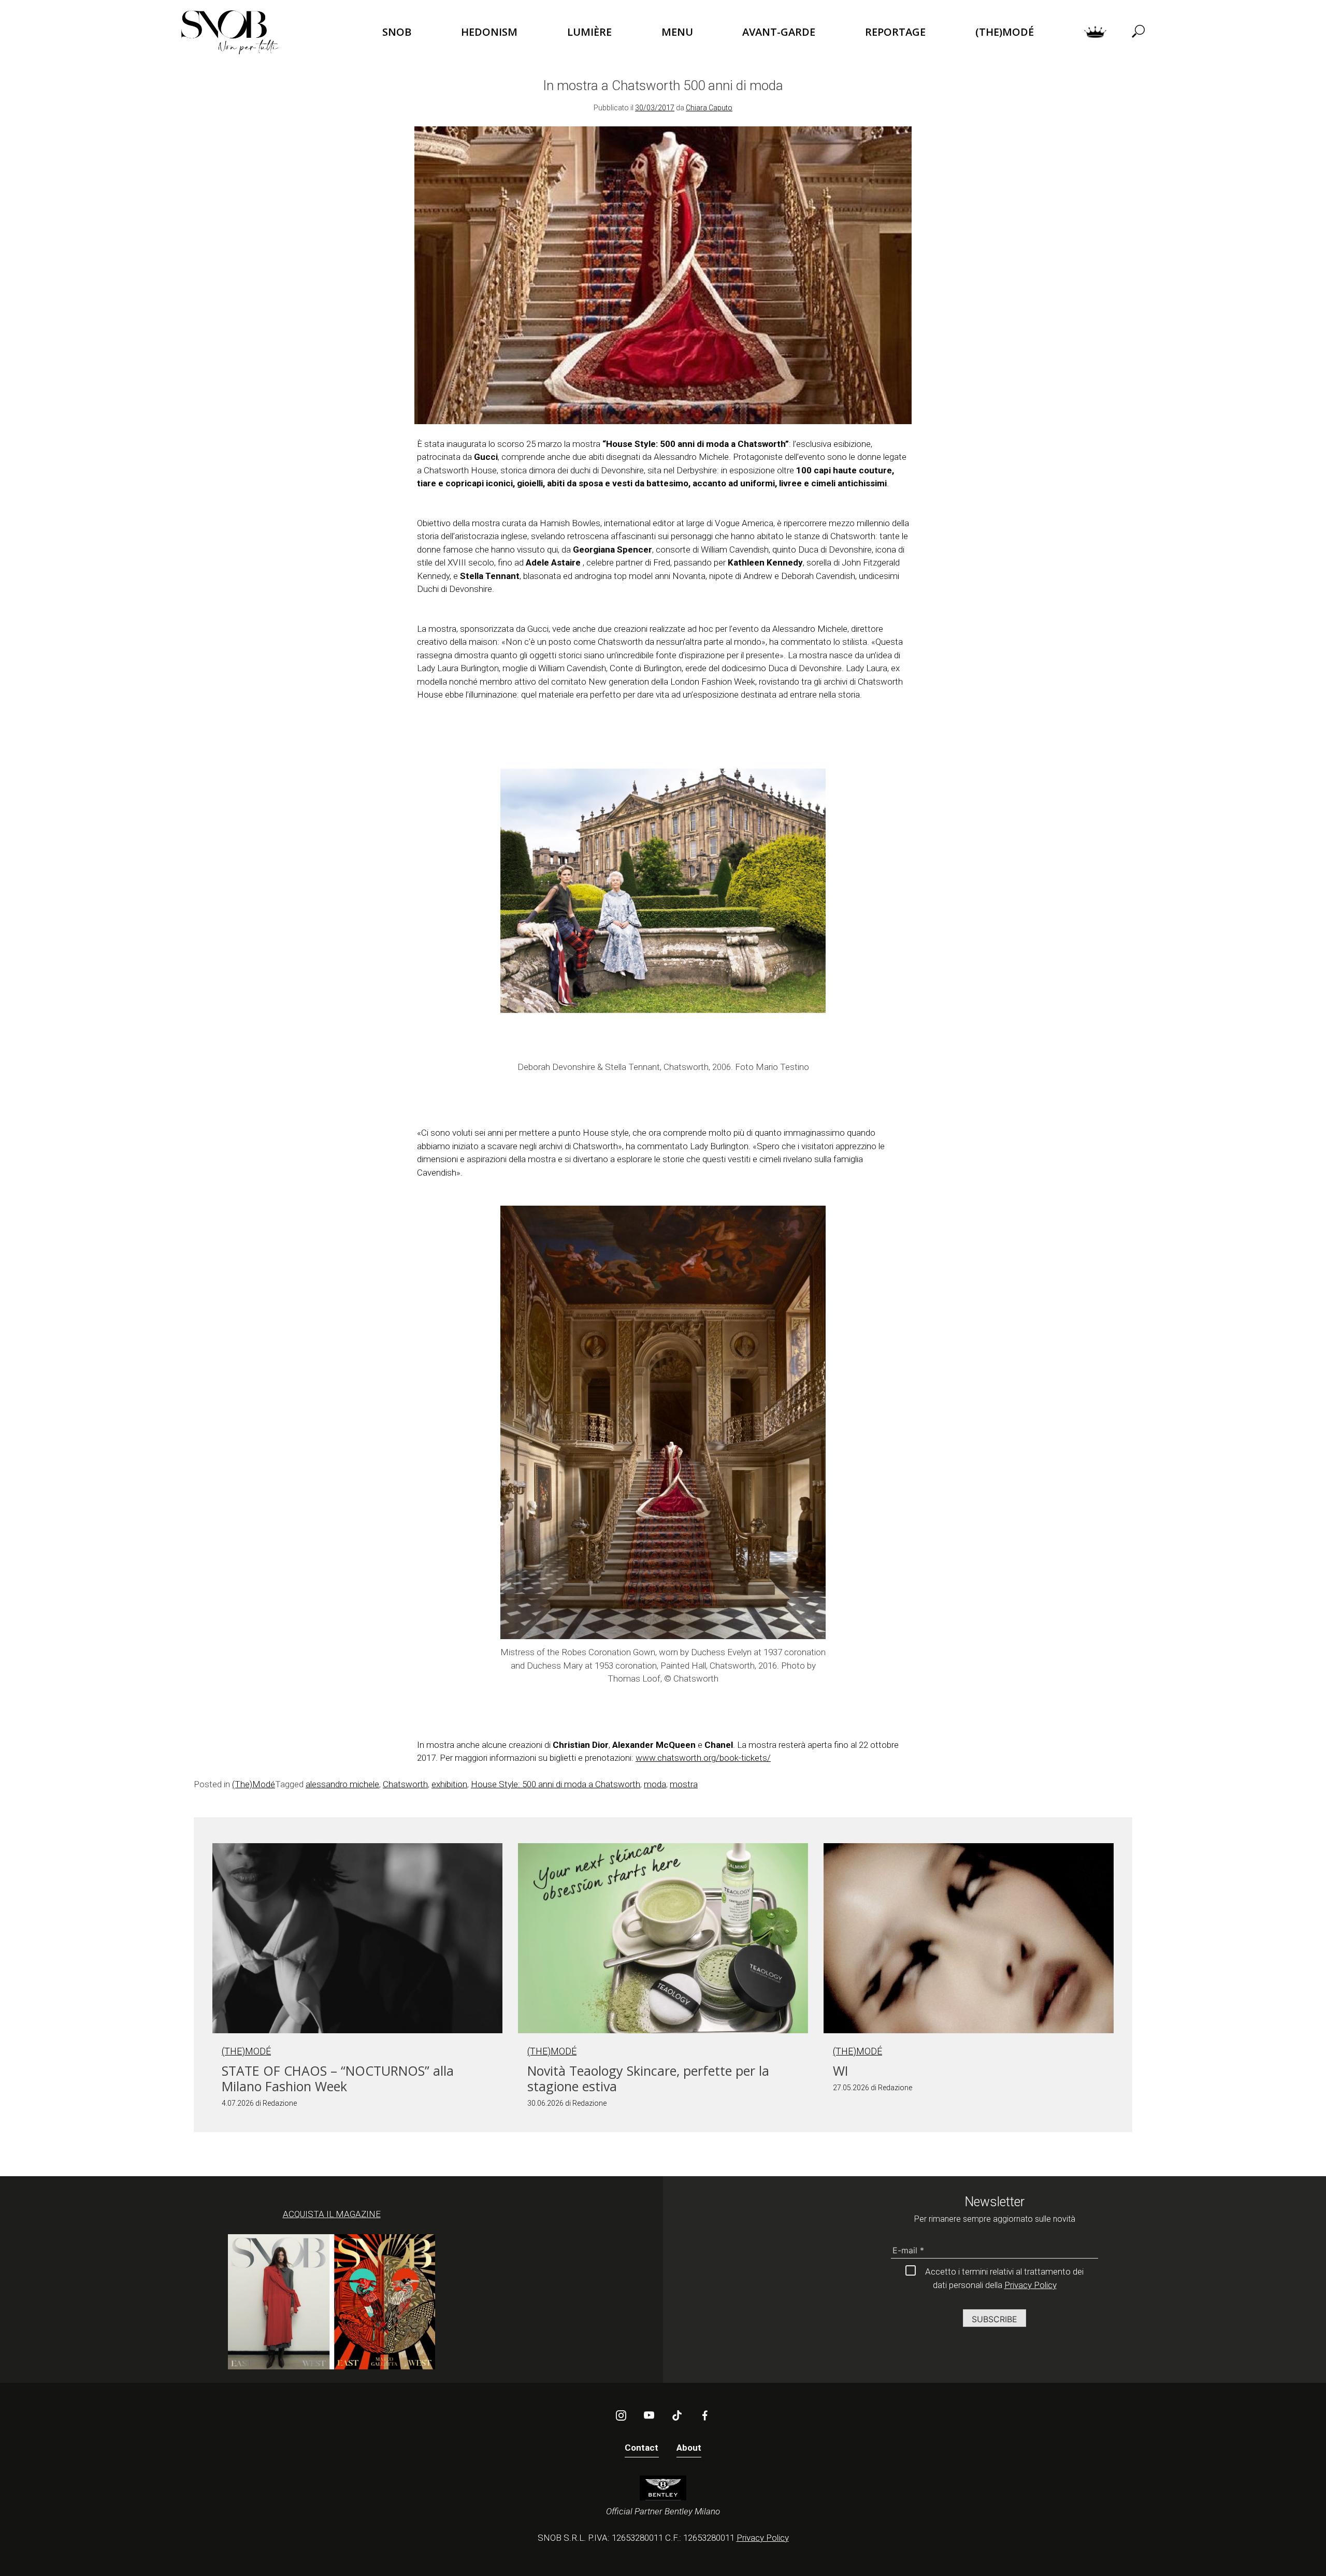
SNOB (397, 32)
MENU (677, 32)
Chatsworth (405, 1784)
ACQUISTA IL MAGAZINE (332, 2214)
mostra (684, 1784)
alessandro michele (342, 1784)
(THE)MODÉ (1005, 32)
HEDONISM (489, 32)
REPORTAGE (895, 32)
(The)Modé (254, 1784)
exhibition (449, 1784)
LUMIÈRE (589, 32)
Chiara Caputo (709, 108)
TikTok (677, 2415)
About (689, 2448)
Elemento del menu (1095, 32)
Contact (642, 2448)
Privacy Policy (1030, 2285)
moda (655, 1784)
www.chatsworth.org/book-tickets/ (703, 1758)
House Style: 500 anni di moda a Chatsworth (556, 1784)
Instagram (621, 2415)
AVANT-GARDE (779, 32)
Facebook (705, 2415)
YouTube (649, 2415)
